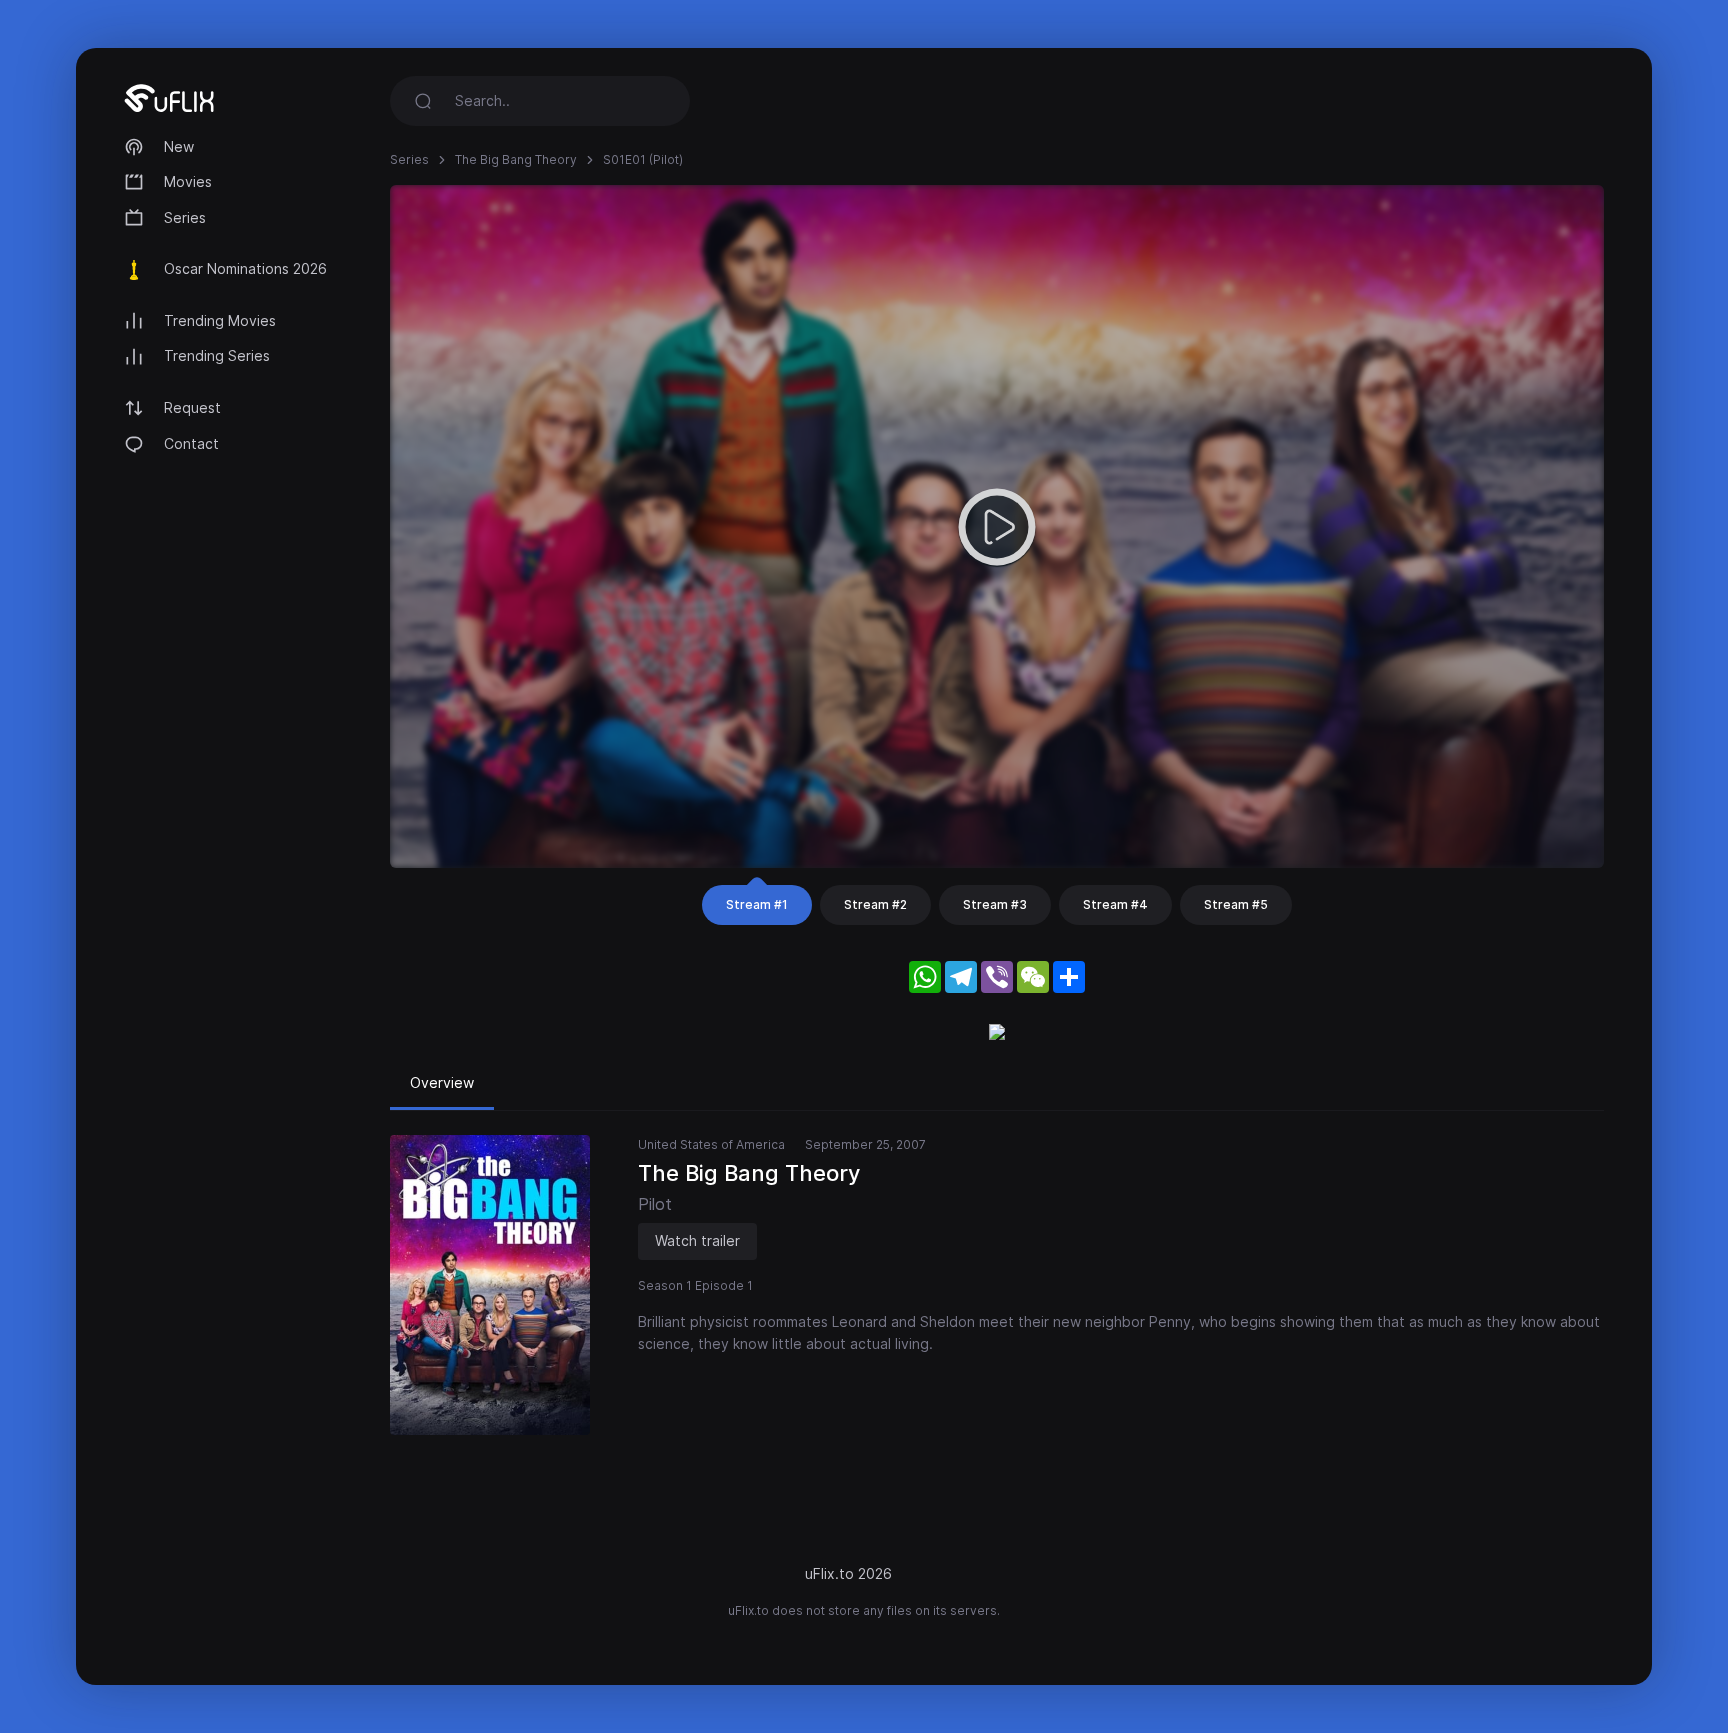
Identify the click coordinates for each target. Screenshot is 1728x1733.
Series (185, 217)
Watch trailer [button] (697, 1240)
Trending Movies (220, 320)
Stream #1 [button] (757, 904)
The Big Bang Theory (516, 159)
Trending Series (217, 355)
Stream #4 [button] (1115, 904)
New (179, 146)
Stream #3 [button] (995, 904)
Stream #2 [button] (875, 904)
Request (192, 407)
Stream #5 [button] (1236, 904)
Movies (188, 181)
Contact (191, 443)
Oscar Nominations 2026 (245, 268)
